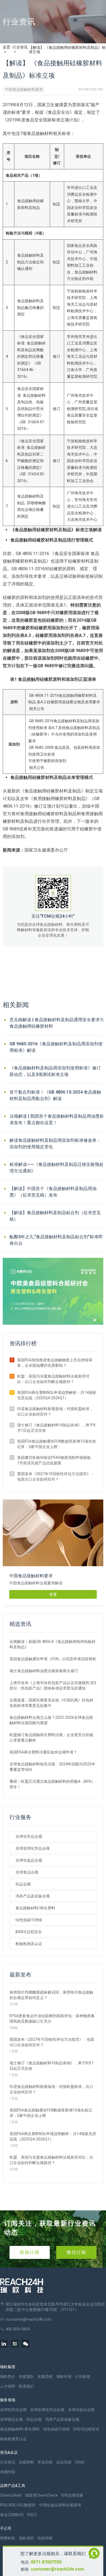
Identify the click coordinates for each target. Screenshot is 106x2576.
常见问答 (45, 2462)
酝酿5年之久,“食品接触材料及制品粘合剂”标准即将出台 (56, 1240)
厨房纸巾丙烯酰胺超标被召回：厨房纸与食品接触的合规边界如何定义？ (51, 1995)
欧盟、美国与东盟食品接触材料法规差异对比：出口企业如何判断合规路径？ (53, 1379)
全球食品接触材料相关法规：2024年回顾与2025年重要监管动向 (52, 1767)
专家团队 (26, 2377)
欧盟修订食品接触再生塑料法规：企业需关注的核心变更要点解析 (51, 1737)
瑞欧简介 (8, 2377)
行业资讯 (20, 47)
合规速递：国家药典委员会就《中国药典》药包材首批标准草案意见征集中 (51, 1703)
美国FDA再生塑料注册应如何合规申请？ (43, 1752)
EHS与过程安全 (29, 1932)
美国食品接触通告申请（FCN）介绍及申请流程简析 (53, 1659)
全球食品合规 (27, 1872)
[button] (95, 1320)
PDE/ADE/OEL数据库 (18, 2505)
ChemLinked (11, 2495)
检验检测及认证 (29, 1944)
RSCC (32, 2515)
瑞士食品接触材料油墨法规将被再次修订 (44, 1671)
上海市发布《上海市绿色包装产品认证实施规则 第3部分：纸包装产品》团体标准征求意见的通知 (53, 1685)
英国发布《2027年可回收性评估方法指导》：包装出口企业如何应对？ (56, 1476)
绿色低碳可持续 (29, 1920)
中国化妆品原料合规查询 (60, 2505)
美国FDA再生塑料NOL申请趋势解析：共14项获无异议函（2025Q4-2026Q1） (57, 1395)
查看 (53, 1594)
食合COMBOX (12, 2515)
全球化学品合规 (29, 1836)
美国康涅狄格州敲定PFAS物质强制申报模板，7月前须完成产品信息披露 (56, 1460)
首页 (7, 47)
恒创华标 (45, 2538)
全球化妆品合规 (29, 1860)
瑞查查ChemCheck (41, 2495)
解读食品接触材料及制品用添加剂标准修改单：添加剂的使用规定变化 (55, 1144)
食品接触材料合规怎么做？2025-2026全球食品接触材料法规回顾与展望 (51, 1720)
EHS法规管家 (72, 2495)
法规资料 (26, 2462)
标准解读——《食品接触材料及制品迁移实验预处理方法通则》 (57, 1168)
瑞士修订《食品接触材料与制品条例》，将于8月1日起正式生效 (56, 1428)
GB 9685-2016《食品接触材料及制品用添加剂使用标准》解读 (56, 1047)
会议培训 (64, 2462)
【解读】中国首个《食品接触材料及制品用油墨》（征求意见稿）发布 (53, 1192)
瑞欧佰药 (26, 2538)
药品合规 (23, 1884)
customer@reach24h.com (57, 2569)
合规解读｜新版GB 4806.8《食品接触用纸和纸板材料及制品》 (52, 1644)
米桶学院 (8, 2472)
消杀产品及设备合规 (33, 1896)
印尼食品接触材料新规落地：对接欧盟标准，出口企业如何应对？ (55, 1411)
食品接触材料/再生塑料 (35, 1908)
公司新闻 (83, 2377)
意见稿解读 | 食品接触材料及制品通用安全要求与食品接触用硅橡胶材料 (57, 1023)
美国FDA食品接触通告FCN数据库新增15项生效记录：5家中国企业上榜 (57, 1444)
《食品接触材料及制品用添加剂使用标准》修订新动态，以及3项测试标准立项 (55, 1071)
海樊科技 (8, 2538)
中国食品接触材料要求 (24, 89)
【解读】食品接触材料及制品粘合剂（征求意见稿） (55, 1216)
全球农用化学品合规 (33, 1848)
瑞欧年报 (64, 2377)
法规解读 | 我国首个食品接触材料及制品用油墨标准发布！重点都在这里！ (57, 1119)
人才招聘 (8, 2386)
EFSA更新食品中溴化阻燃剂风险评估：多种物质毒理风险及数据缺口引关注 (52, 2019)
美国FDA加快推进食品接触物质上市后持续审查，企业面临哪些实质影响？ (55, 1363)
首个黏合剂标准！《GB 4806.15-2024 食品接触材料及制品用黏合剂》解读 (55, 1095)
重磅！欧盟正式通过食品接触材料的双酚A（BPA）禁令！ (52, 1784)
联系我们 (26, 2386)
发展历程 (45, 2377)
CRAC (80, 2462)
